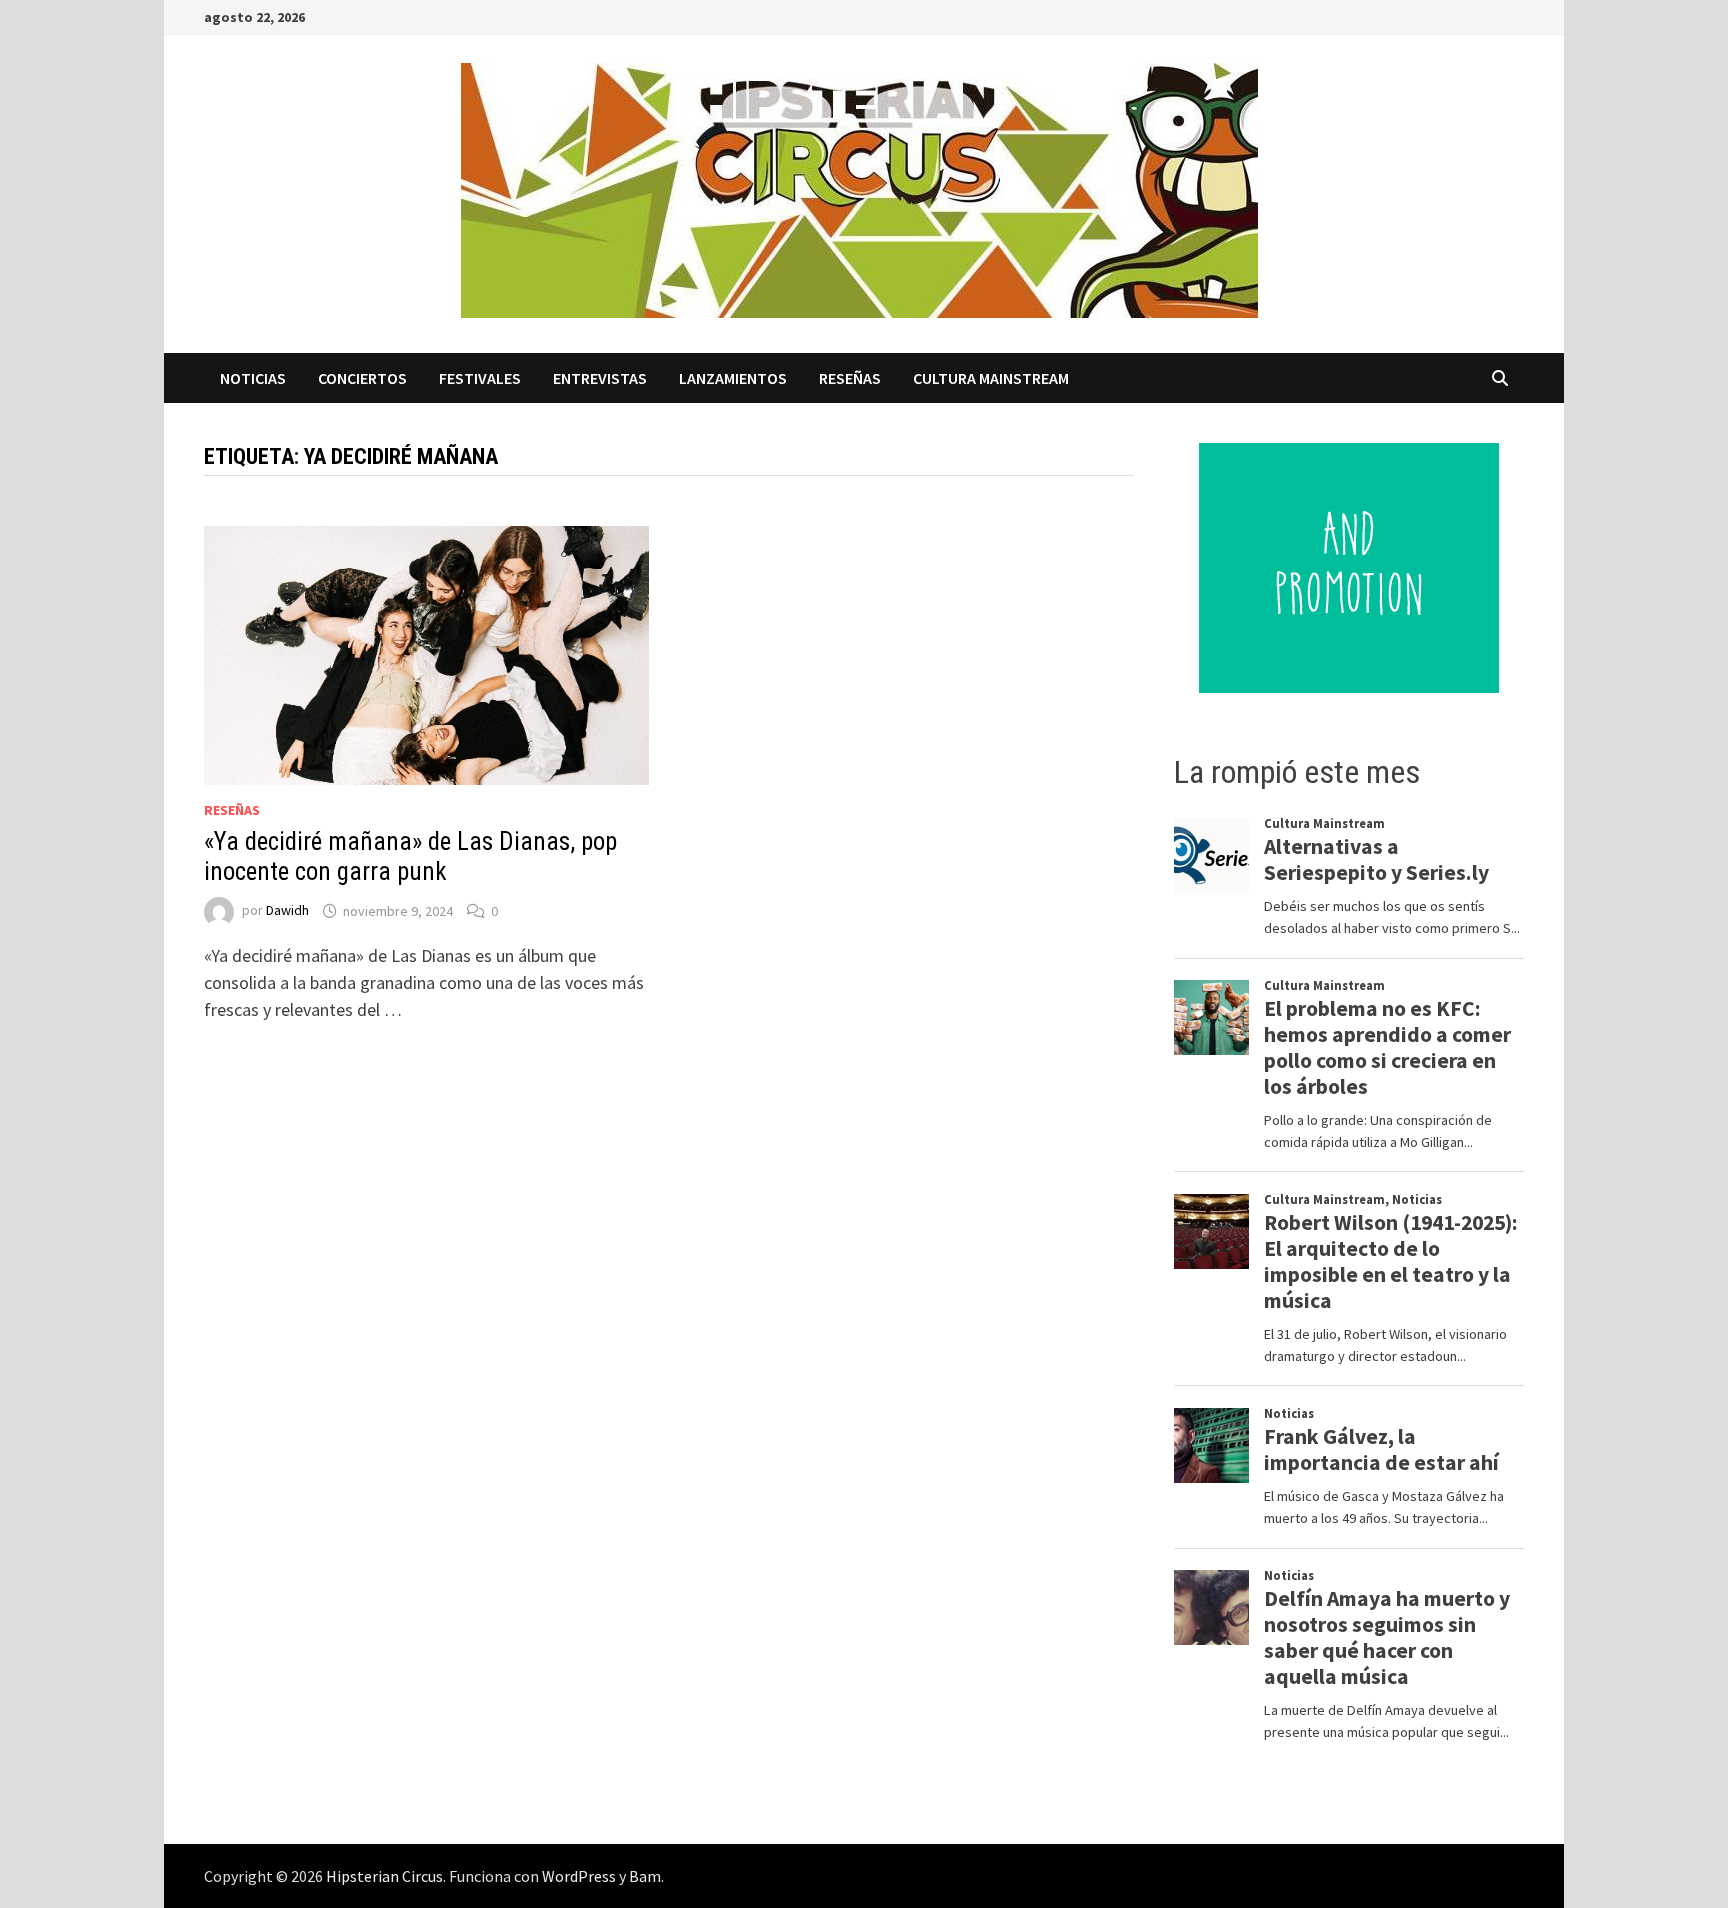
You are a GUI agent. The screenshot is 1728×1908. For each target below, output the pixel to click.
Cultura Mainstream (991, 378)
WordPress (579, 1876)
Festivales (480, 378)
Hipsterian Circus (384, 1876)
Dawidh (287, 911)
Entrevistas (600, 378)
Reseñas (850, 378)
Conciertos (362, 378)
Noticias (253, 378)
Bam (645, 1876)
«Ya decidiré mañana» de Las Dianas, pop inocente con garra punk (410, 856)
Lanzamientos (733, 378)
